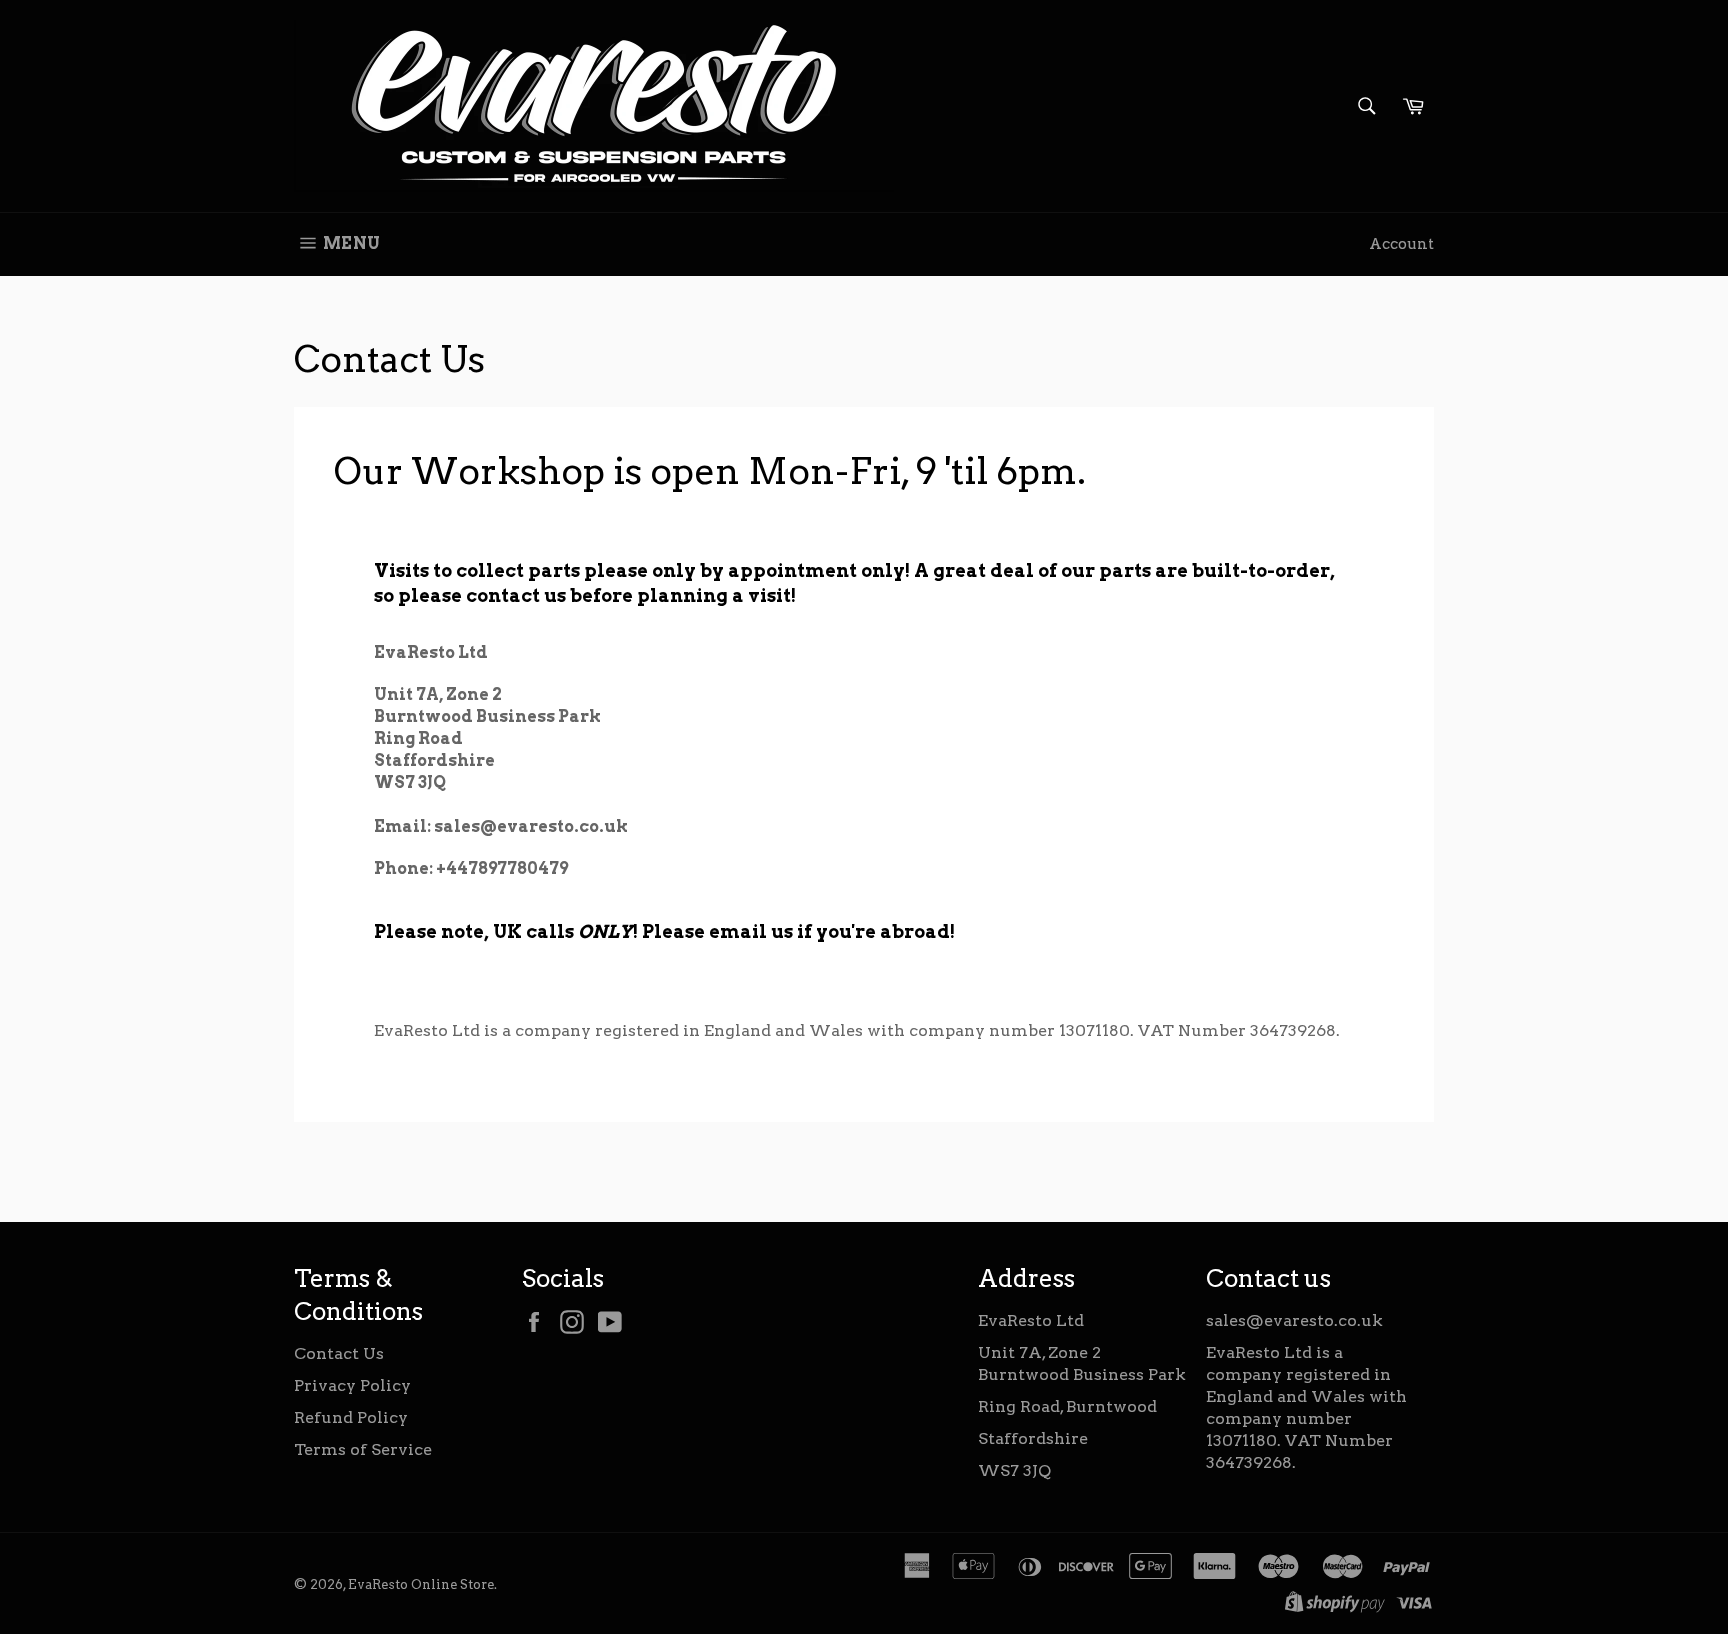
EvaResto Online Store (421, 1584)
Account (1401, 244)
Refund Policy (351, 1417)
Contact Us (339, 1353)
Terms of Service (363, 1449)
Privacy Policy (352, 1385)
